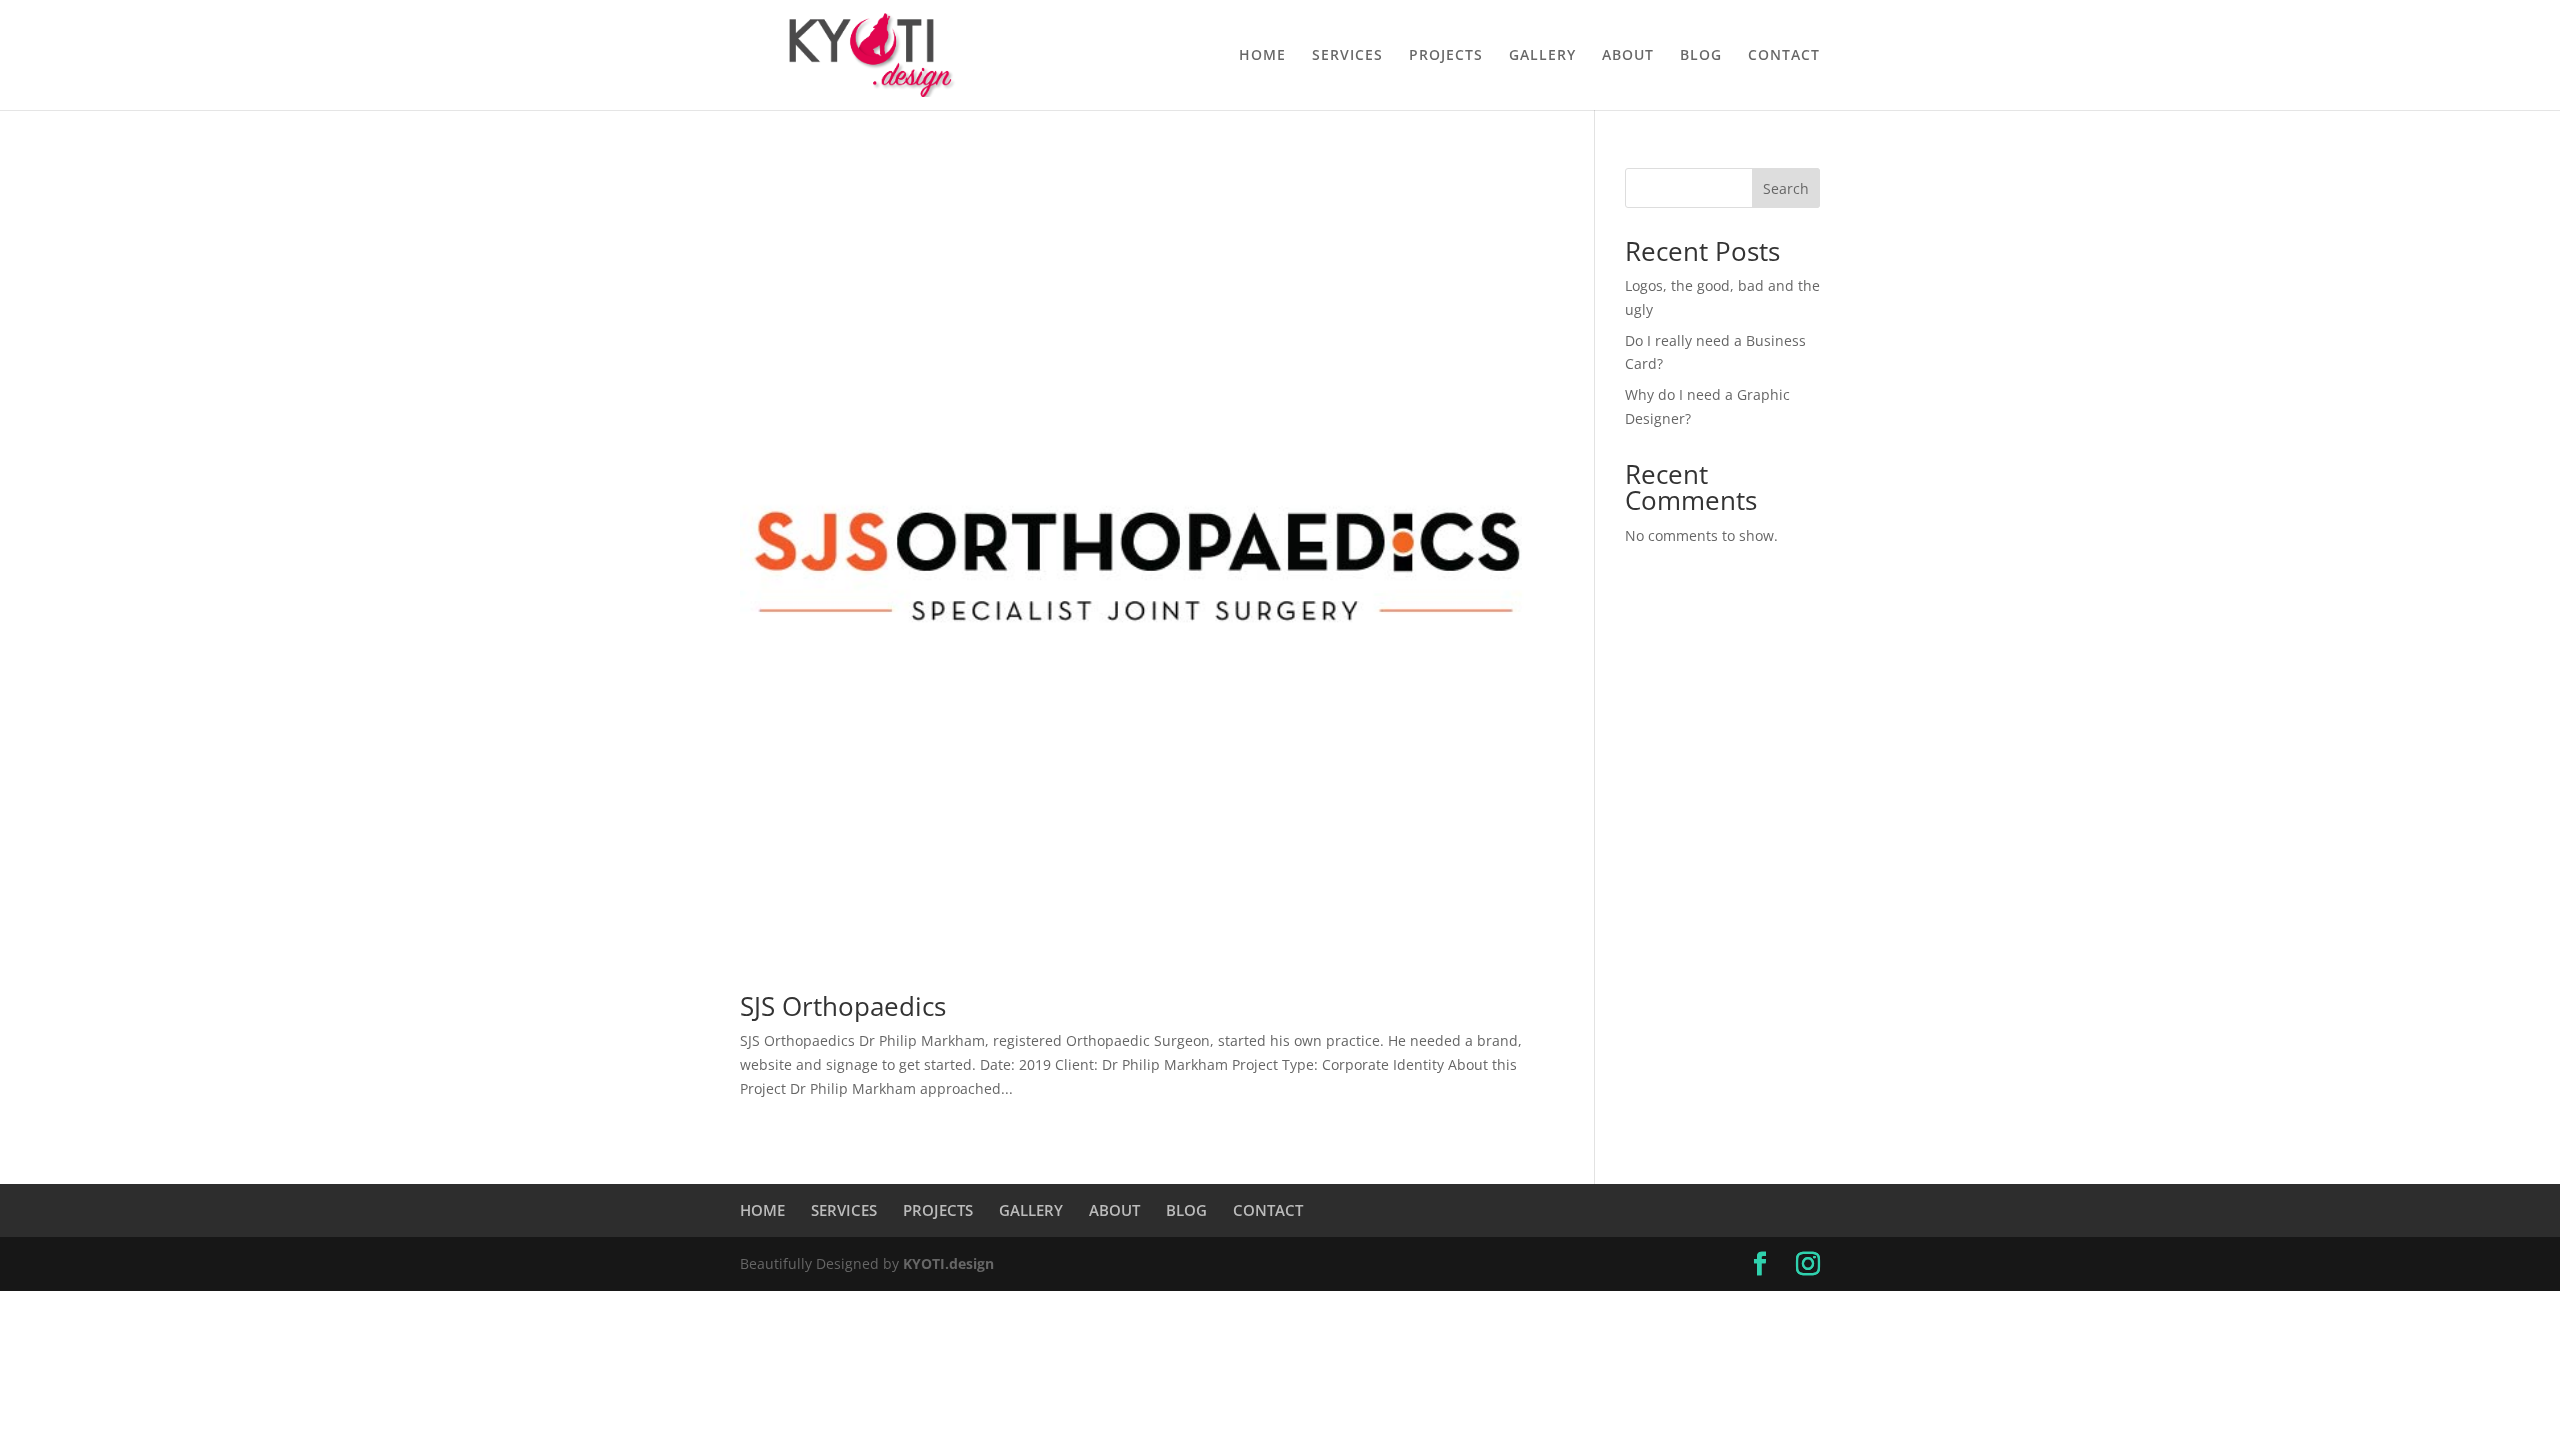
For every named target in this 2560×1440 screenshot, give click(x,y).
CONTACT (1784, 56)
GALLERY (1542, 56)
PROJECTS (1446, 56)
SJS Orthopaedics (843, 1006)
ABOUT (1628, 56)
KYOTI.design (948, 1263)
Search (1786, 188)
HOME (1262, 56)
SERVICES (1347, 56)
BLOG (1701, 56)
